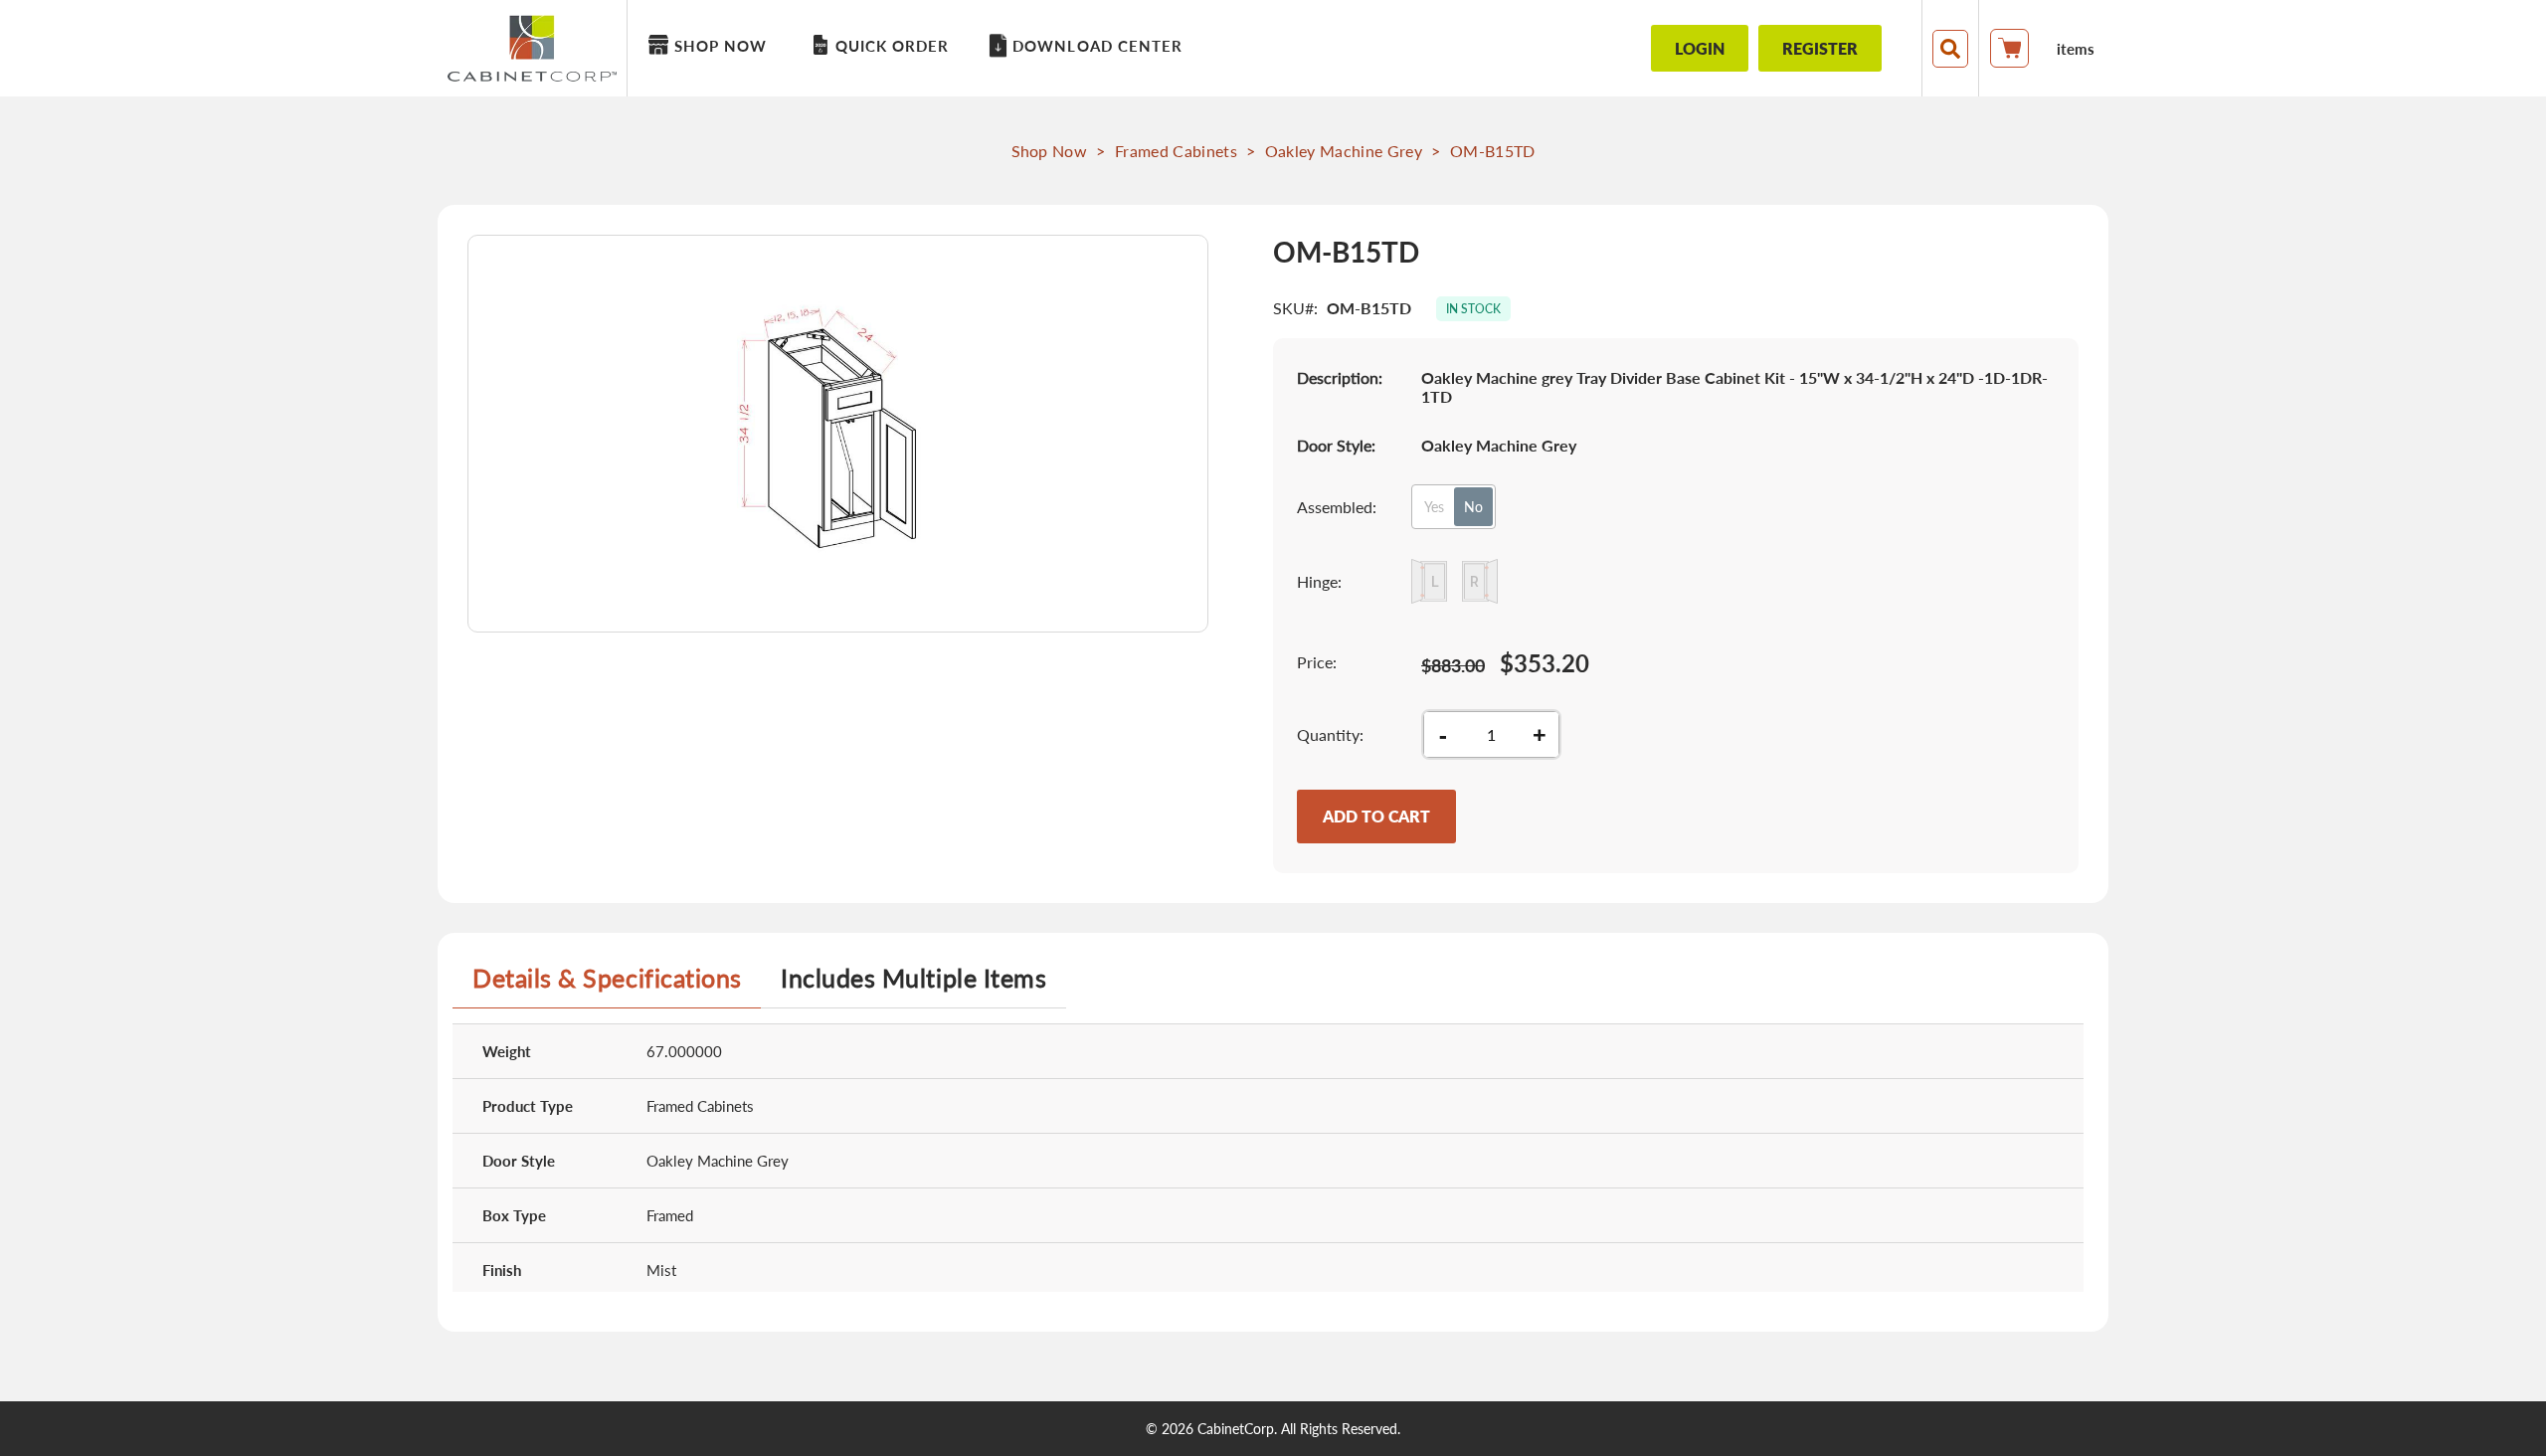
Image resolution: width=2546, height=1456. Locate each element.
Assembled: (1337, 507)
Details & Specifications (607, 978)
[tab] (607, 986)
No (1473, 507)
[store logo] (537, 48)
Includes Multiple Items (913, 978)
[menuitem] (711, 46)
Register (1820, 48)
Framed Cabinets (1176, 151)
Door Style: (1336, 445)
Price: (1317, 662)
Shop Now (1050, 151)
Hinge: (1319, 581)
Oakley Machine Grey (1344, 151)
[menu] (1119, 48)
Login (1700, 48)
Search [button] (1950, 49)
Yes (1434, 507)
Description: (1340, 377)
